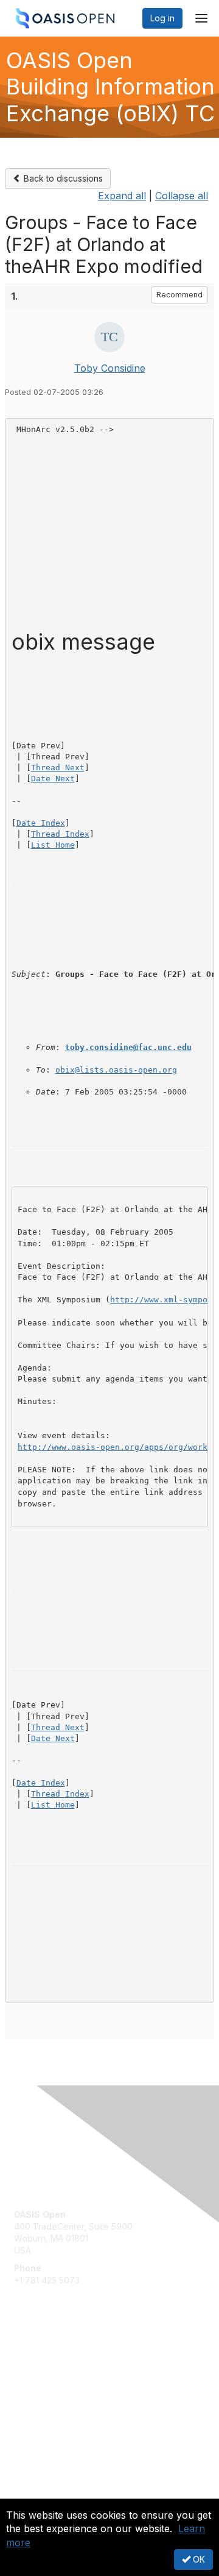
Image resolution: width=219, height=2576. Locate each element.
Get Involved (40, 2361)
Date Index (41, 823)
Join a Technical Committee (69, 2397)
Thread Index (60, 834)
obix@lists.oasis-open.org (116, 1070)
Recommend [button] (179, 295)
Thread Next (58, 768)
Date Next (53, 779)
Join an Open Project (57, 2378)
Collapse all (182, 196)
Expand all (122, 196)
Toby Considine (110, 368)
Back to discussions (62, 178)
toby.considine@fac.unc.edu (128, 1047)
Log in (162, 18)
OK (198, 2559)
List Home (53, 845)
